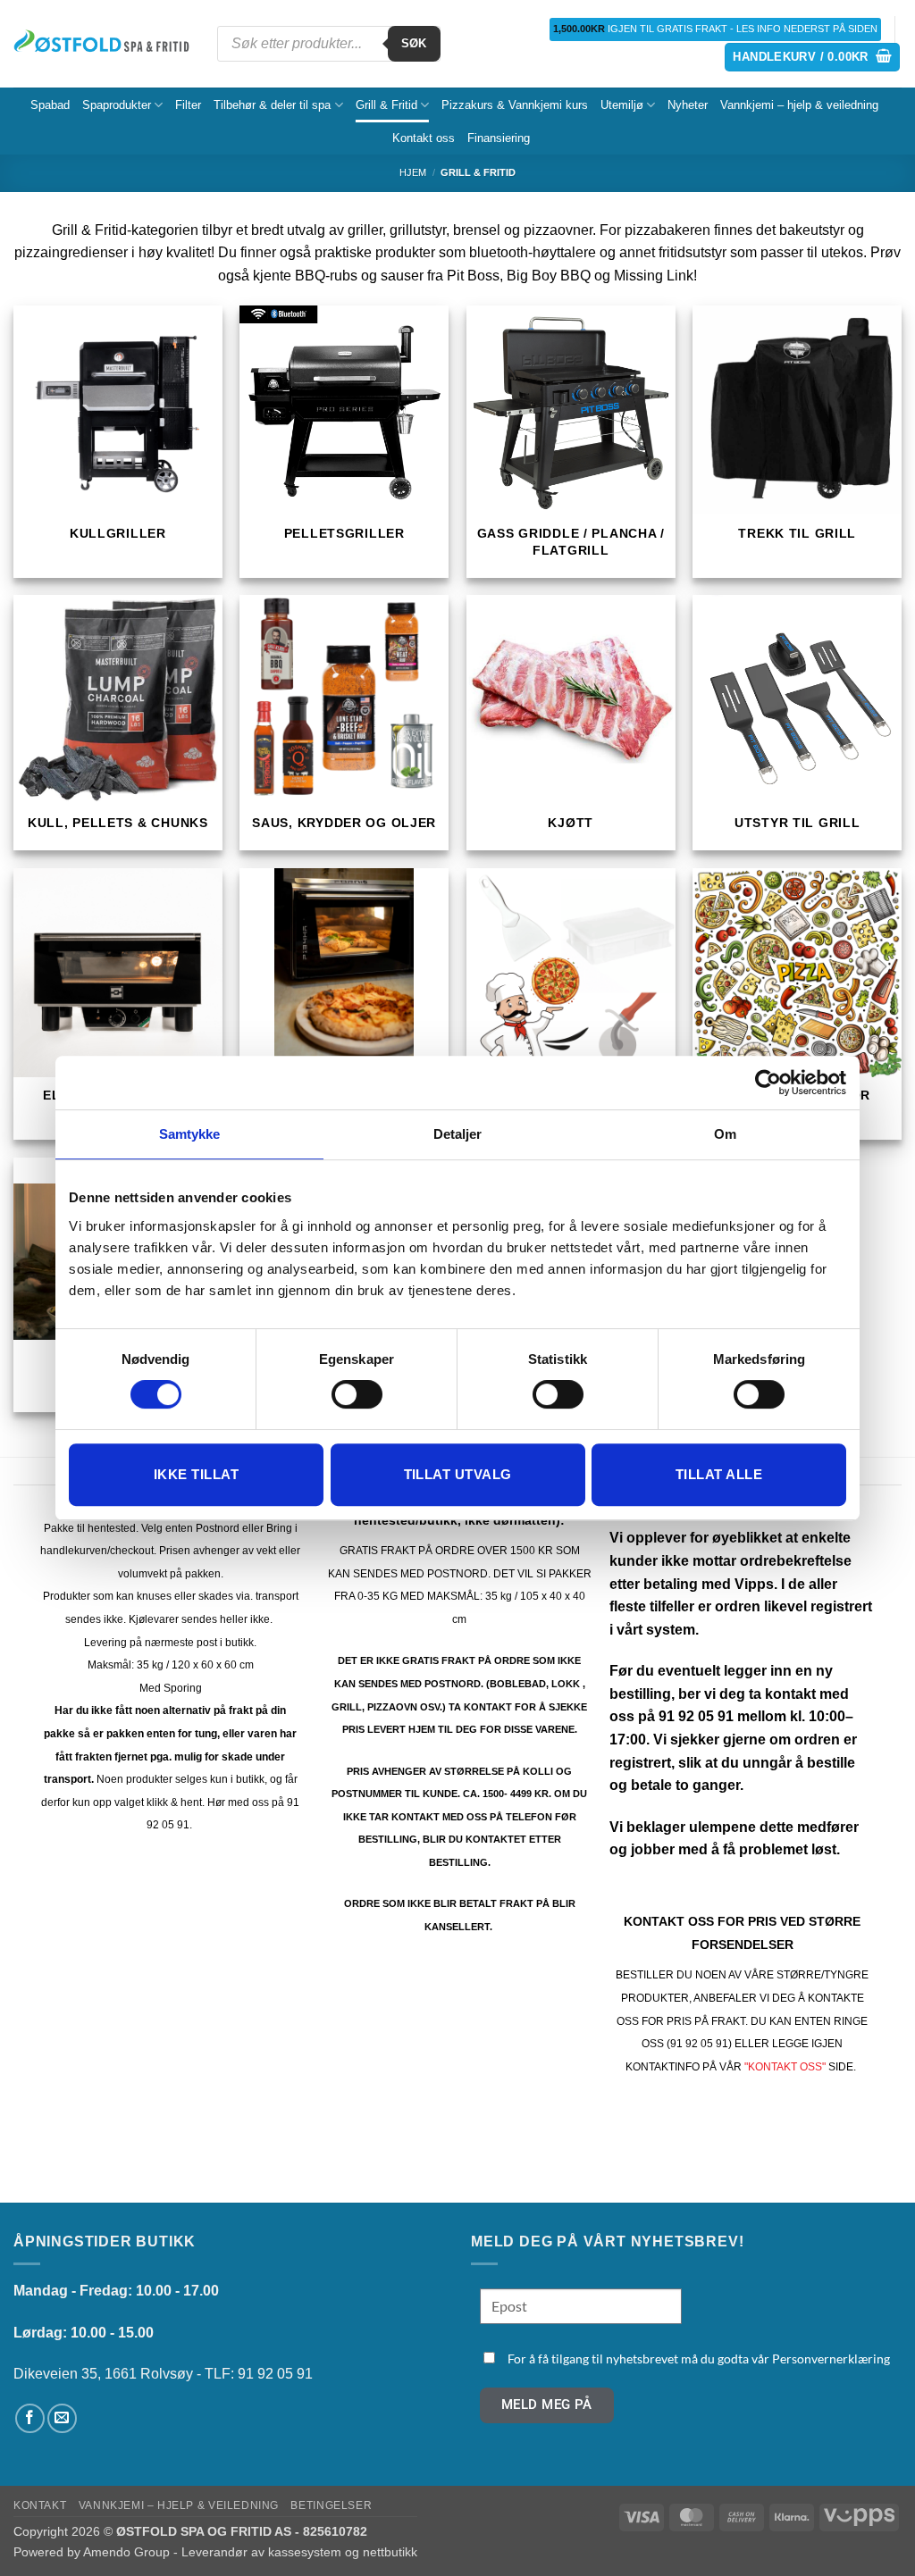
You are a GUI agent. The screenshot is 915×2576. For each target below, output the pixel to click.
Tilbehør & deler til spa (272, 105)
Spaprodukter (117, 105)
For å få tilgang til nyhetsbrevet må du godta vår (699, 2359)
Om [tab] (725, 1134)
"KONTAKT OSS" (785, 2067)
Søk (414, 43)
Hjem (413, 172)
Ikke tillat (196, 1474)
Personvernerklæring (831, 2359)
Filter (188, 105)
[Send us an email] (62, 2418)
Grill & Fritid (386, 105)
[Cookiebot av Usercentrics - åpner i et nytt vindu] (768, 1083)
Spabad (50, 105)
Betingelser (331, 2505)
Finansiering (499, 138)
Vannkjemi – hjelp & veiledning (799, 105)
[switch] (357, 1394)
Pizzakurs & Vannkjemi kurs (515, 105)
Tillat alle (719, 1474)
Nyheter (688, 105)
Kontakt (40, 2505)
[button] (812, 58)
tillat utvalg (458, 1474)
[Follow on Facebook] (30, 2418)
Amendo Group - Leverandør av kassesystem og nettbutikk (250, 2552)
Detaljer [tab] (458, 1134)
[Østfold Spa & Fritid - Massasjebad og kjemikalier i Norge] (102, 44)
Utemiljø (622, 105)
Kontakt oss (424, 138)
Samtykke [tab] (190, 1134)
